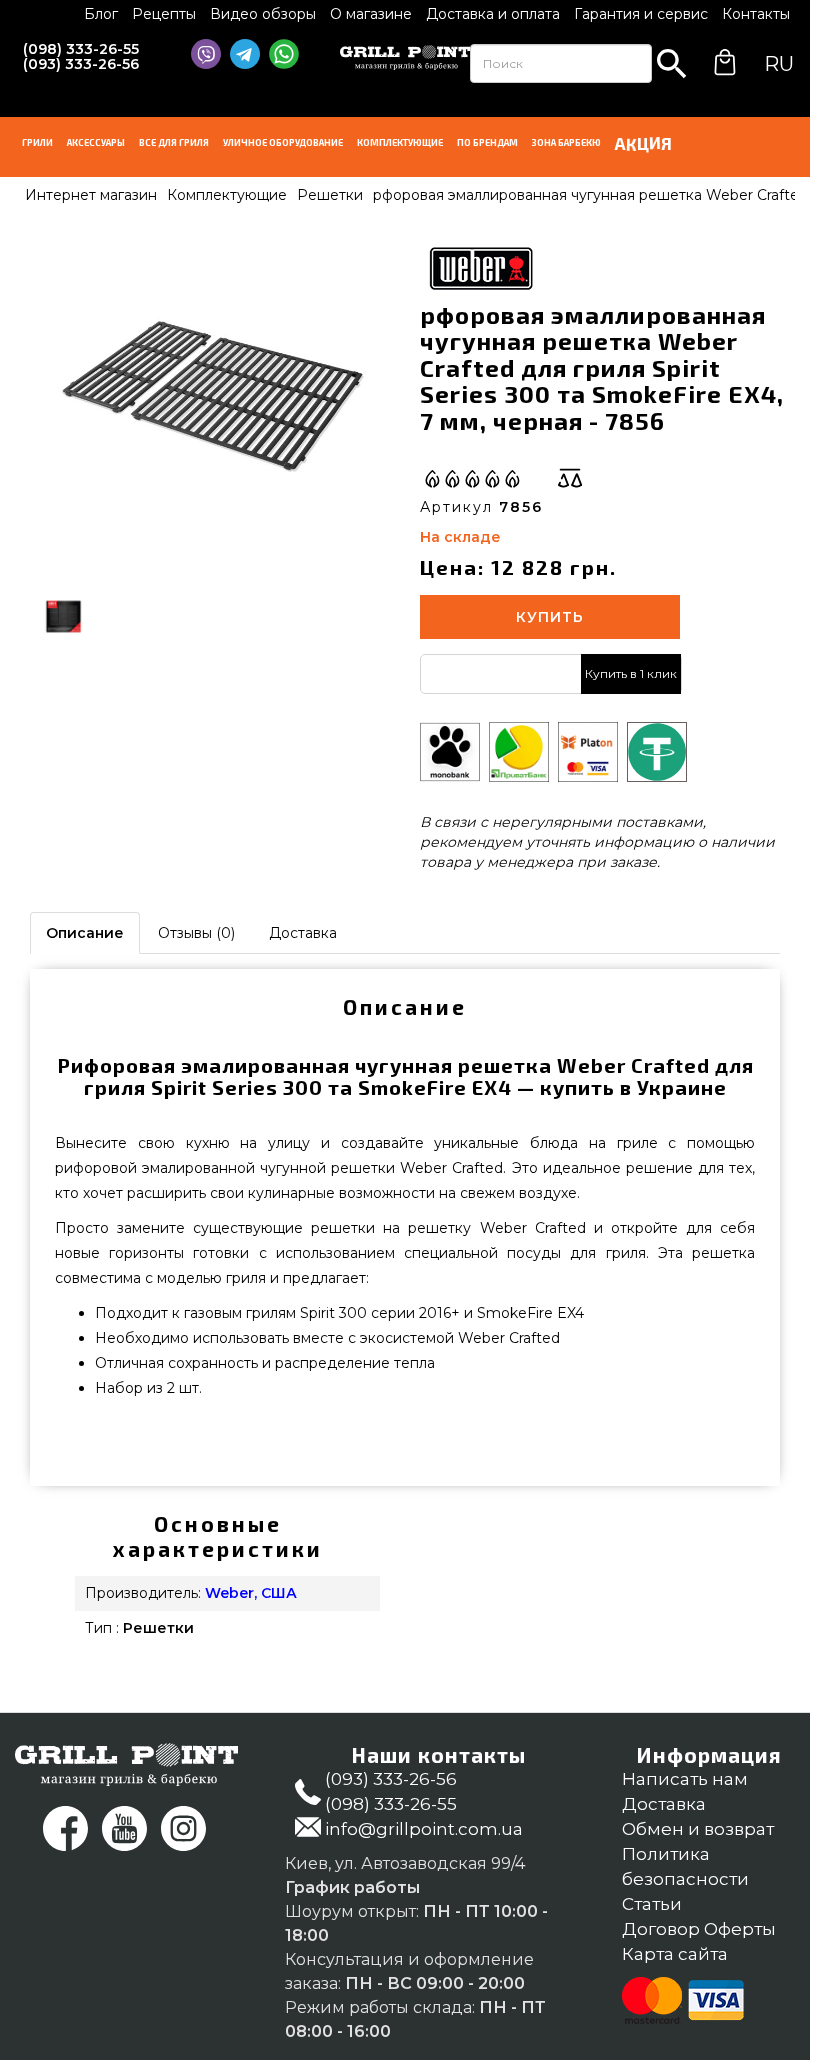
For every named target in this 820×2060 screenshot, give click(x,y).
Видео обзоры (263, 14)
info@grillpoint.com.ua (424, 1829)
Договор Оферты (699, 1929)
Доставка (303, 933)
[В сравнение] (570, 478)
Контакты (756, 14)
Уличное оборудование (283, 142)
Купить (550, 617)
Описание (85, 933)
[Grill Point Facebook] (65, 1828)
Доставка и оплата (493, 14)
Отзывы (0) (196, 933)
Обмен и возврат (698, 1829)
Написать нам (685, 1779)
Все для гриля (174, 142)
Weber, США (251, 1593)
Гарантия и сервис (641, 14)
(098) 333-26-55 (81, 49)
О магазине (371, 14)
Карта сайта (675, 1954)
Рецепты (164, 14)
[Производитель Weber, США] (480, 266)
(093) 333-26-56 (81, 64)
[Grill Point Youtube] (124, 1828)
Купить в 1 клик (631, 673)
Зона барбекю (566, 142)
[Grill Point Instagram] (183, 1828)
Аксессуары (96, 142)
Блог (101, 14)
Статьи (652, 1904)
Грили (37, 142)
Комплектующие (400, 142)
